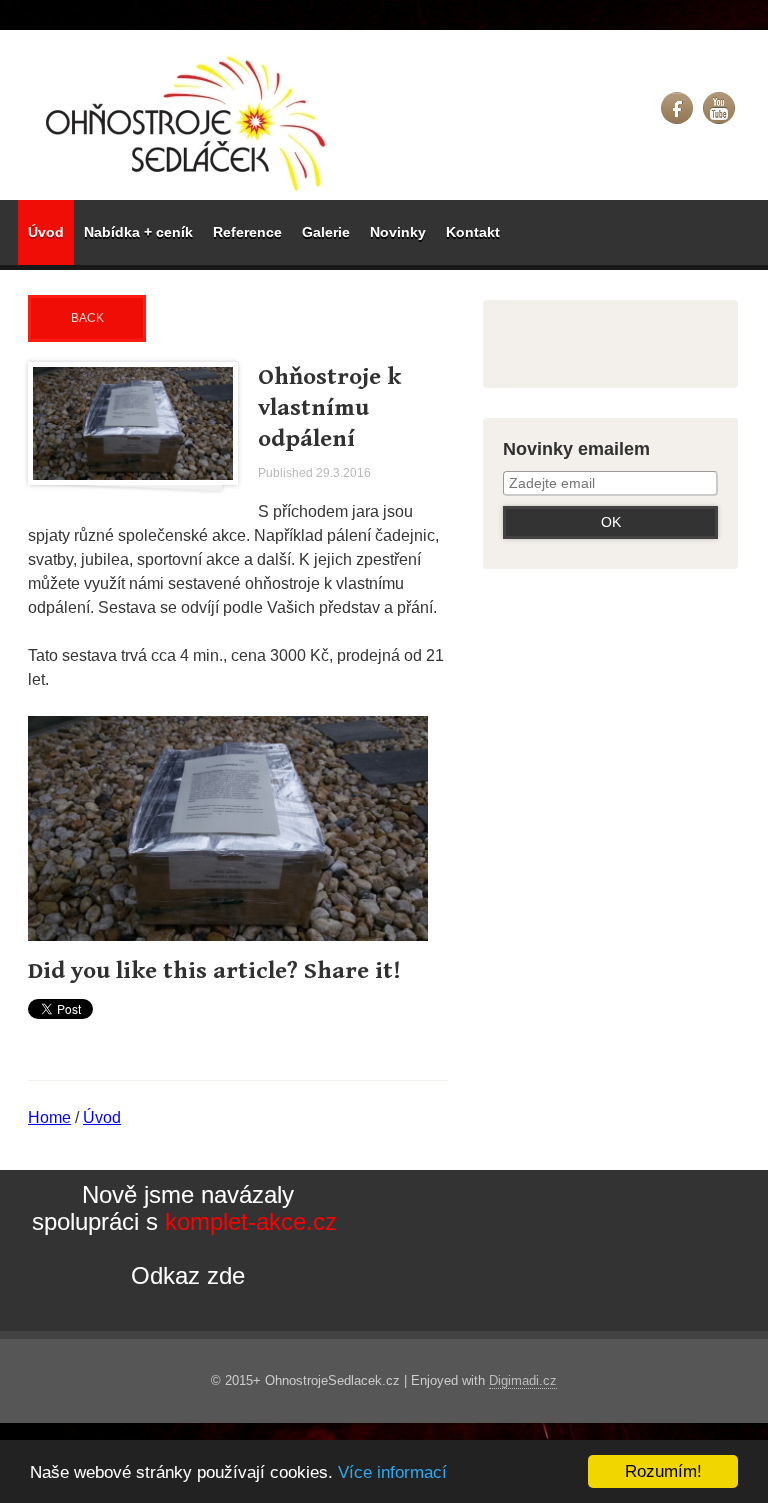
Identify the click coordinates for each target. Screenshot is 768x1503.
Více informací (392, 1472)
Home (49, 1117)
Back (87, 318)
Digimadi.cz (523, 1380)
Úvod (102, 1117)
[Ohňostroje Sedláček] (188, 123)
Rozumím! (663, 1471)
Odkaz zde (188, 1275)
